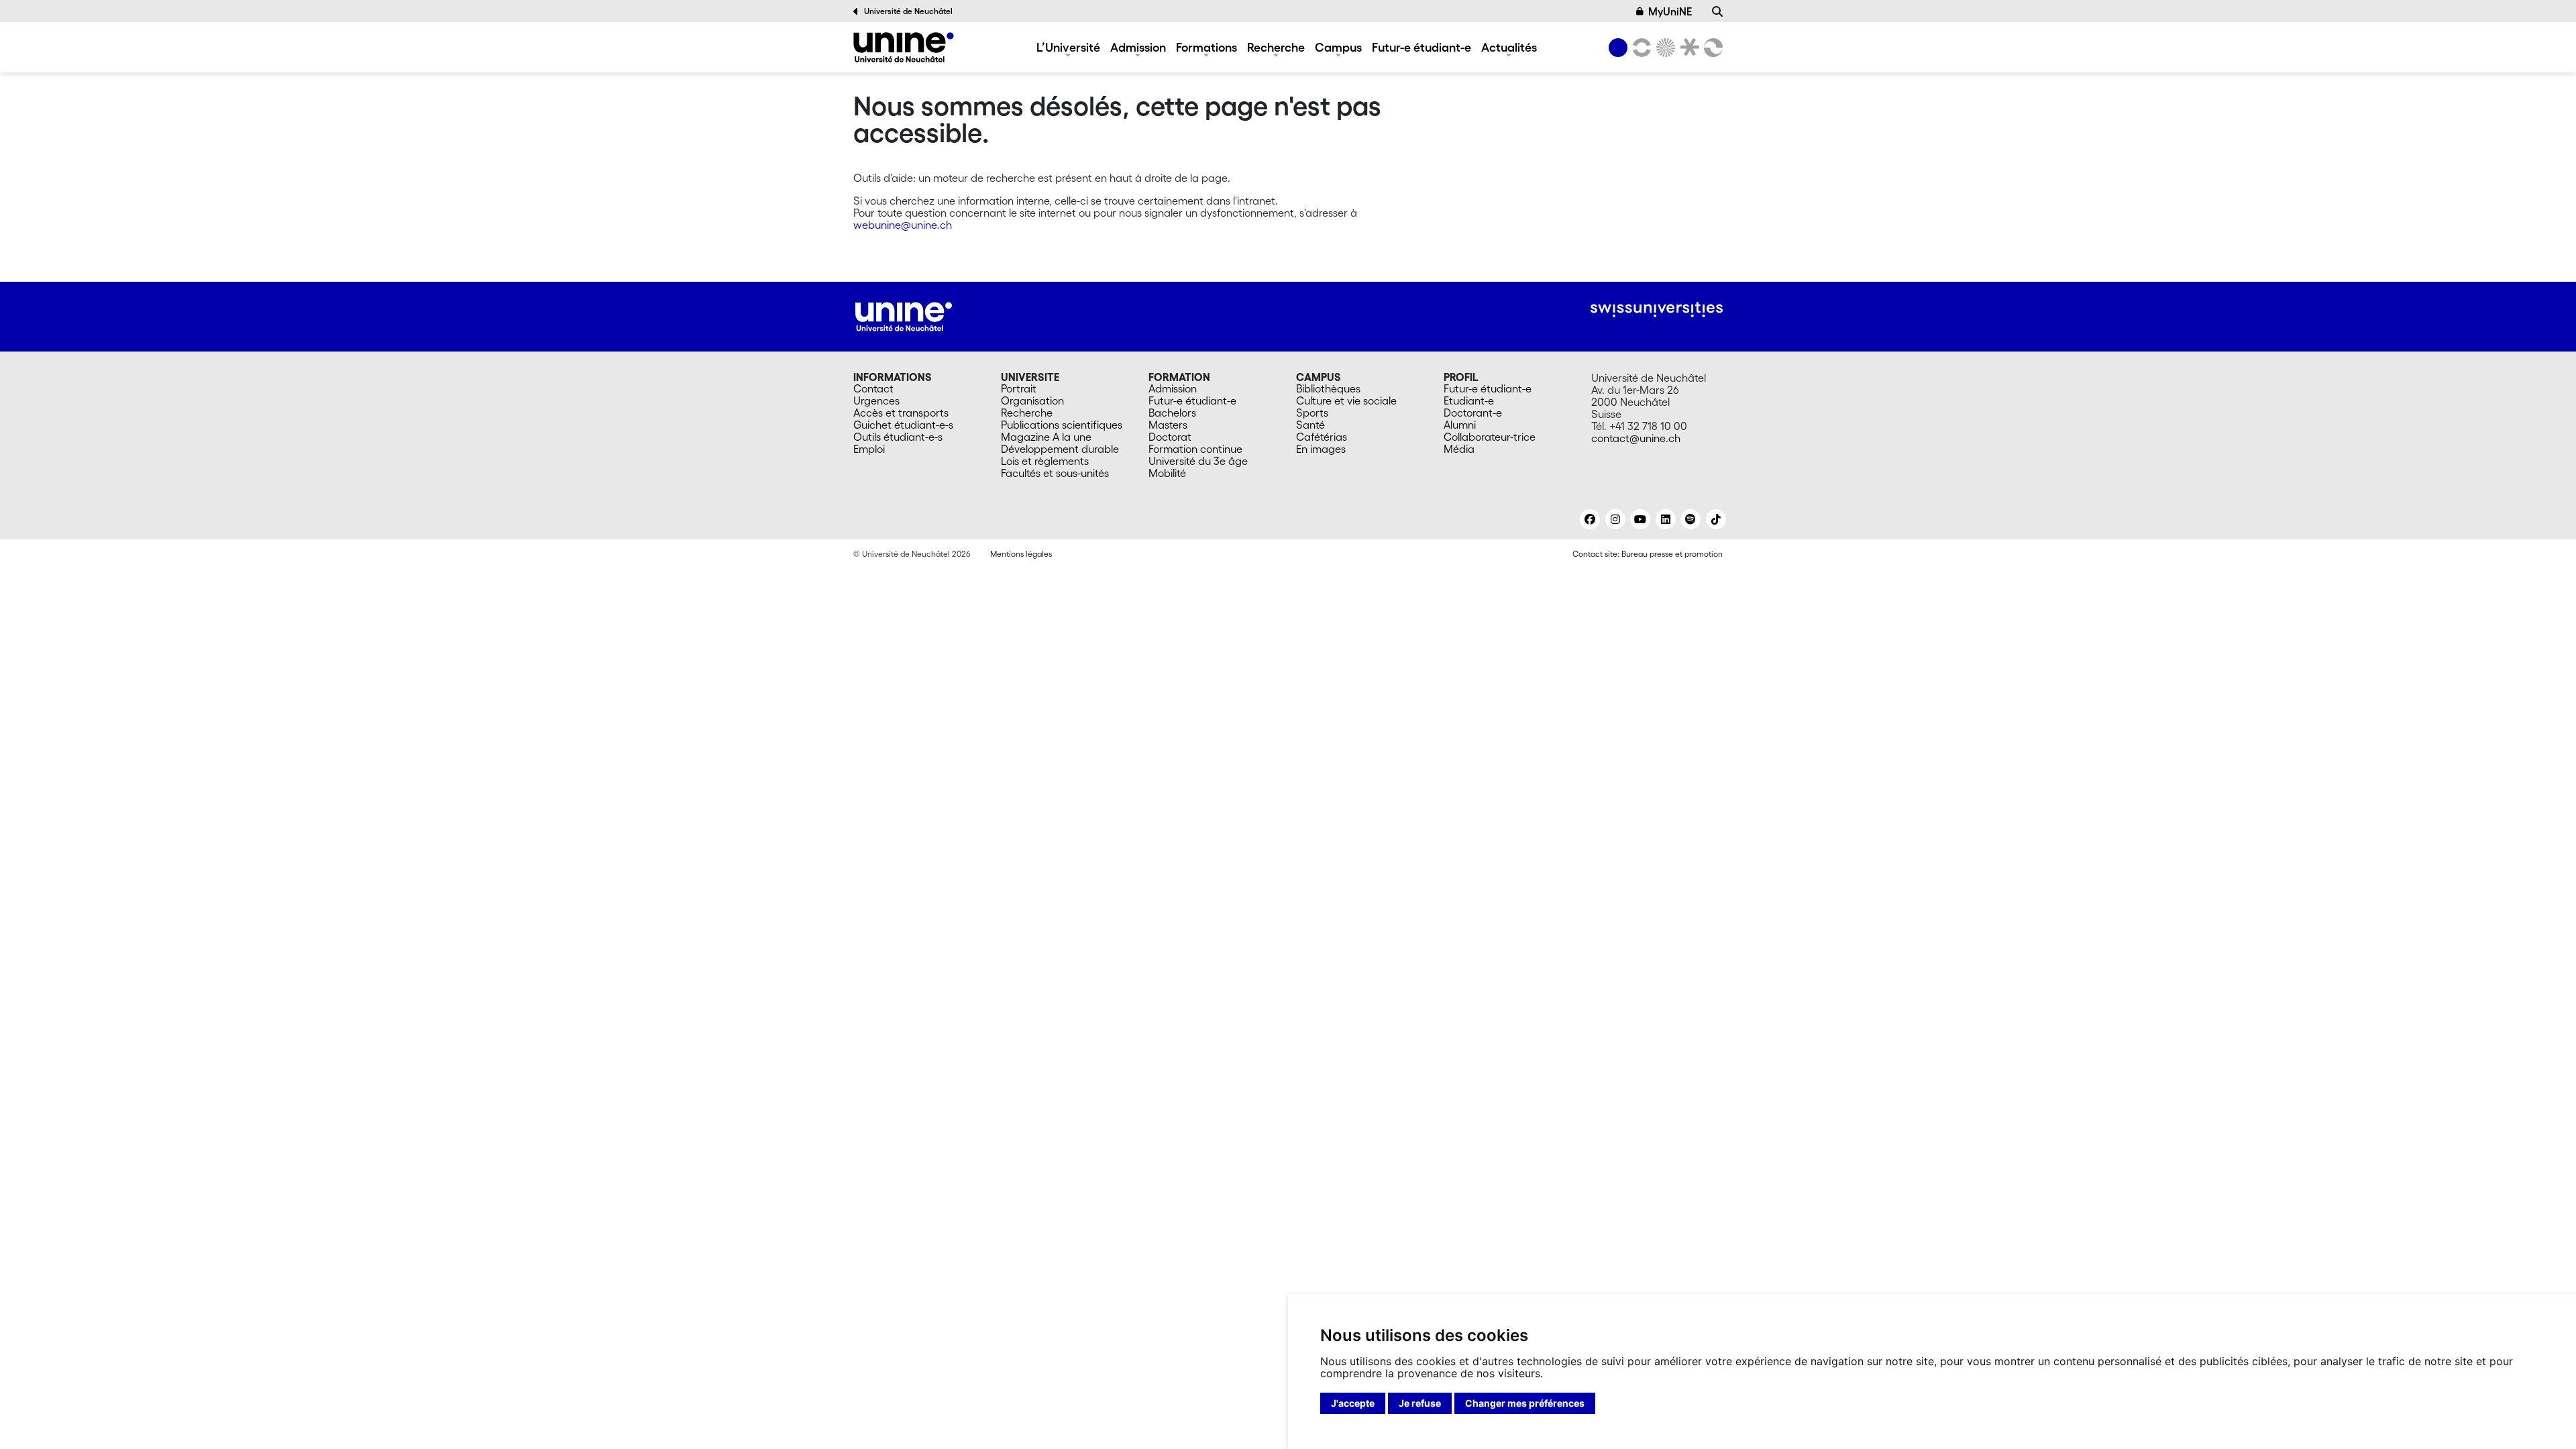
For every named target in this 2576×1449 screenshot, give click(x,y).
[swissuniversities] (1657, 310)
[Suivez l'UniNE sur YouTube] (1640, 519)
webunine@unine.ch (903, 225)
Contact (873, 388)
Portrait (1019, 388)
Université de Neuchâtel (908, 11)
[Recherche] (1717, 11)
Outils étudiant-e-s (898, 437)
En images (1321, 449)
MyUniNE (1670, 11)
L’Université (1068, 47)
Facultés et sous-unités (1055, 473)
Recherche (1276, 47)
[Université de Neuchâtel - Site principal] (904, 315)
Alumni (1460, 425)
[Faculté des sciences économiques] (1711, 48)
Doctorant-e (1473, 413)
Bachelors (1172, 413)
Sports (1312, 413)
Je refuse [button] (1420, 1403)
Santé (1310, 425)
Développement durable (1060, 449)
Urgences (876, 400)
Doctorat (1170, 437)
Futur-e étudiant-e (1421, 47)
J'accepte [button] (1353, 1403)
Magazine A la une (1046, 437)
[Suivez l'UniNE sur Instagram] (1615, 519)
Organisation (1032, 400)
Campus (1338, 47)
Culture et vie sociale (1346, 400)
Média (1459, 449)
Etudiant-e (1469, 400)
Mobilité (1167, 473)
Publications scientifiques (1062, 425)
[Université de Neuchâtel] (904, 47)
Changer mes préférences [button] (1525, 1403)
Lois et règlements (1045, 461)
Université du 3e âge (1198, 461)
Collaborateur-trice (1490, 437)
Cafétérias (1322, 437)
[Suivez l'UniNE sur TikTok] (1716, 519)
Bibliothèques (1328, 388)
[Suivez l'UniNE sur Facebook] (1590, 519)
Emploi (869, 449)
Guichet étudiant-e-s (903, 425)
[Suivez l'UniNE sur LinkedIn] (1666, 519)
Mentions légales (1021, 554)
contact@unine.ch (1636, 438)
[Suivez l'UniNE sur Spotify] (1690, 519)
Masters (1168, 425)
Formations (1206, 47)
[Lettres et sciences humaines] (1640, 48)
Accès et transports (901, 413)
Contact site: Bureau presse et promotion (1648, 554)
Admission (1138, 47)
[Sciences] (1664, 48)
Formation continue (1195, 449)
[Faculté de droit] (1687, 48)
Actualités (1509, 47)
